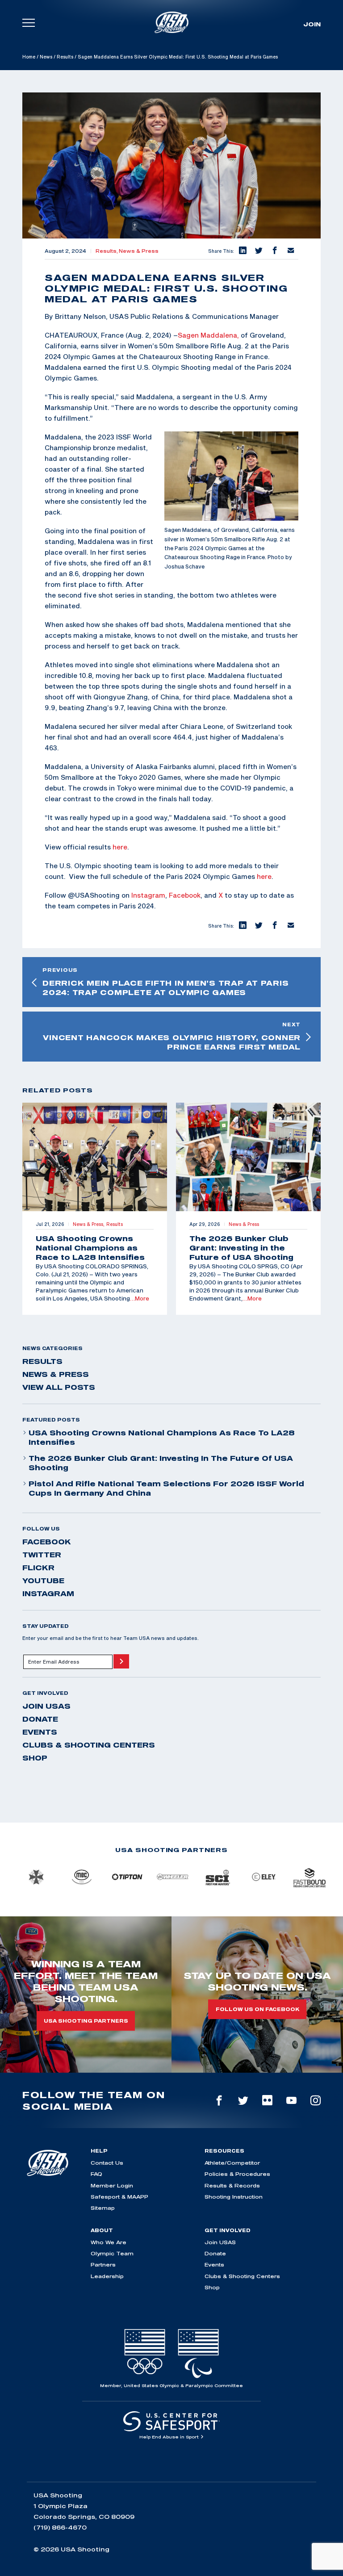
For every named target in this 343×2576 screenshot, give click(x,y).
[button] (242, 251)
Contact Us (107, 2163)
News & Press (139, 251)
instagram (48, 1593)
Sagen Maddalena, (208, 335)
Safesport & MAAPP (119, 2197)
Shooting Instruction (234, 2197)
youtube (43, 1581)
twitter (42, 1555)
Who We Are (109, 2242)
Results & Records (232, 2185)
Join (312, 24)
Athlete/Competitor (232, 2163)
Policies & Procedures (237, 2174)
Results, (107, 251)
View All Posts (59, 1387)
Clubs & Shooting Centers (89, 1745)
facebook (47, 1542)
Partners (103, 2264)
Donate (40, 1719)
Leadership (107, 2276)
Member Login (112, 2185)
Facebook (185, 895)
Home (29, 57)
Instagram (148, 895)
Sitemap (103, 2208)
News (46, 57)
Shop (35, 1758)
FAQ (96, 2174)
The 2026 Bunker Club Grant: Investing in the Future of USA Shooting (161, 1463)
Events (40, 1732)
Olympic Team (112, 2253)
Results (65, 57)
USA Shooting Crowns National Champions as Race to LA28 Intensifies (162, 1437)
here (120, 847)
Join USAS (46, 1706)
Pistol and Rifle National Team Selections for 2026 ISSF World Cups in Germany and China (166, 1488)
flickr (38, 1568)
